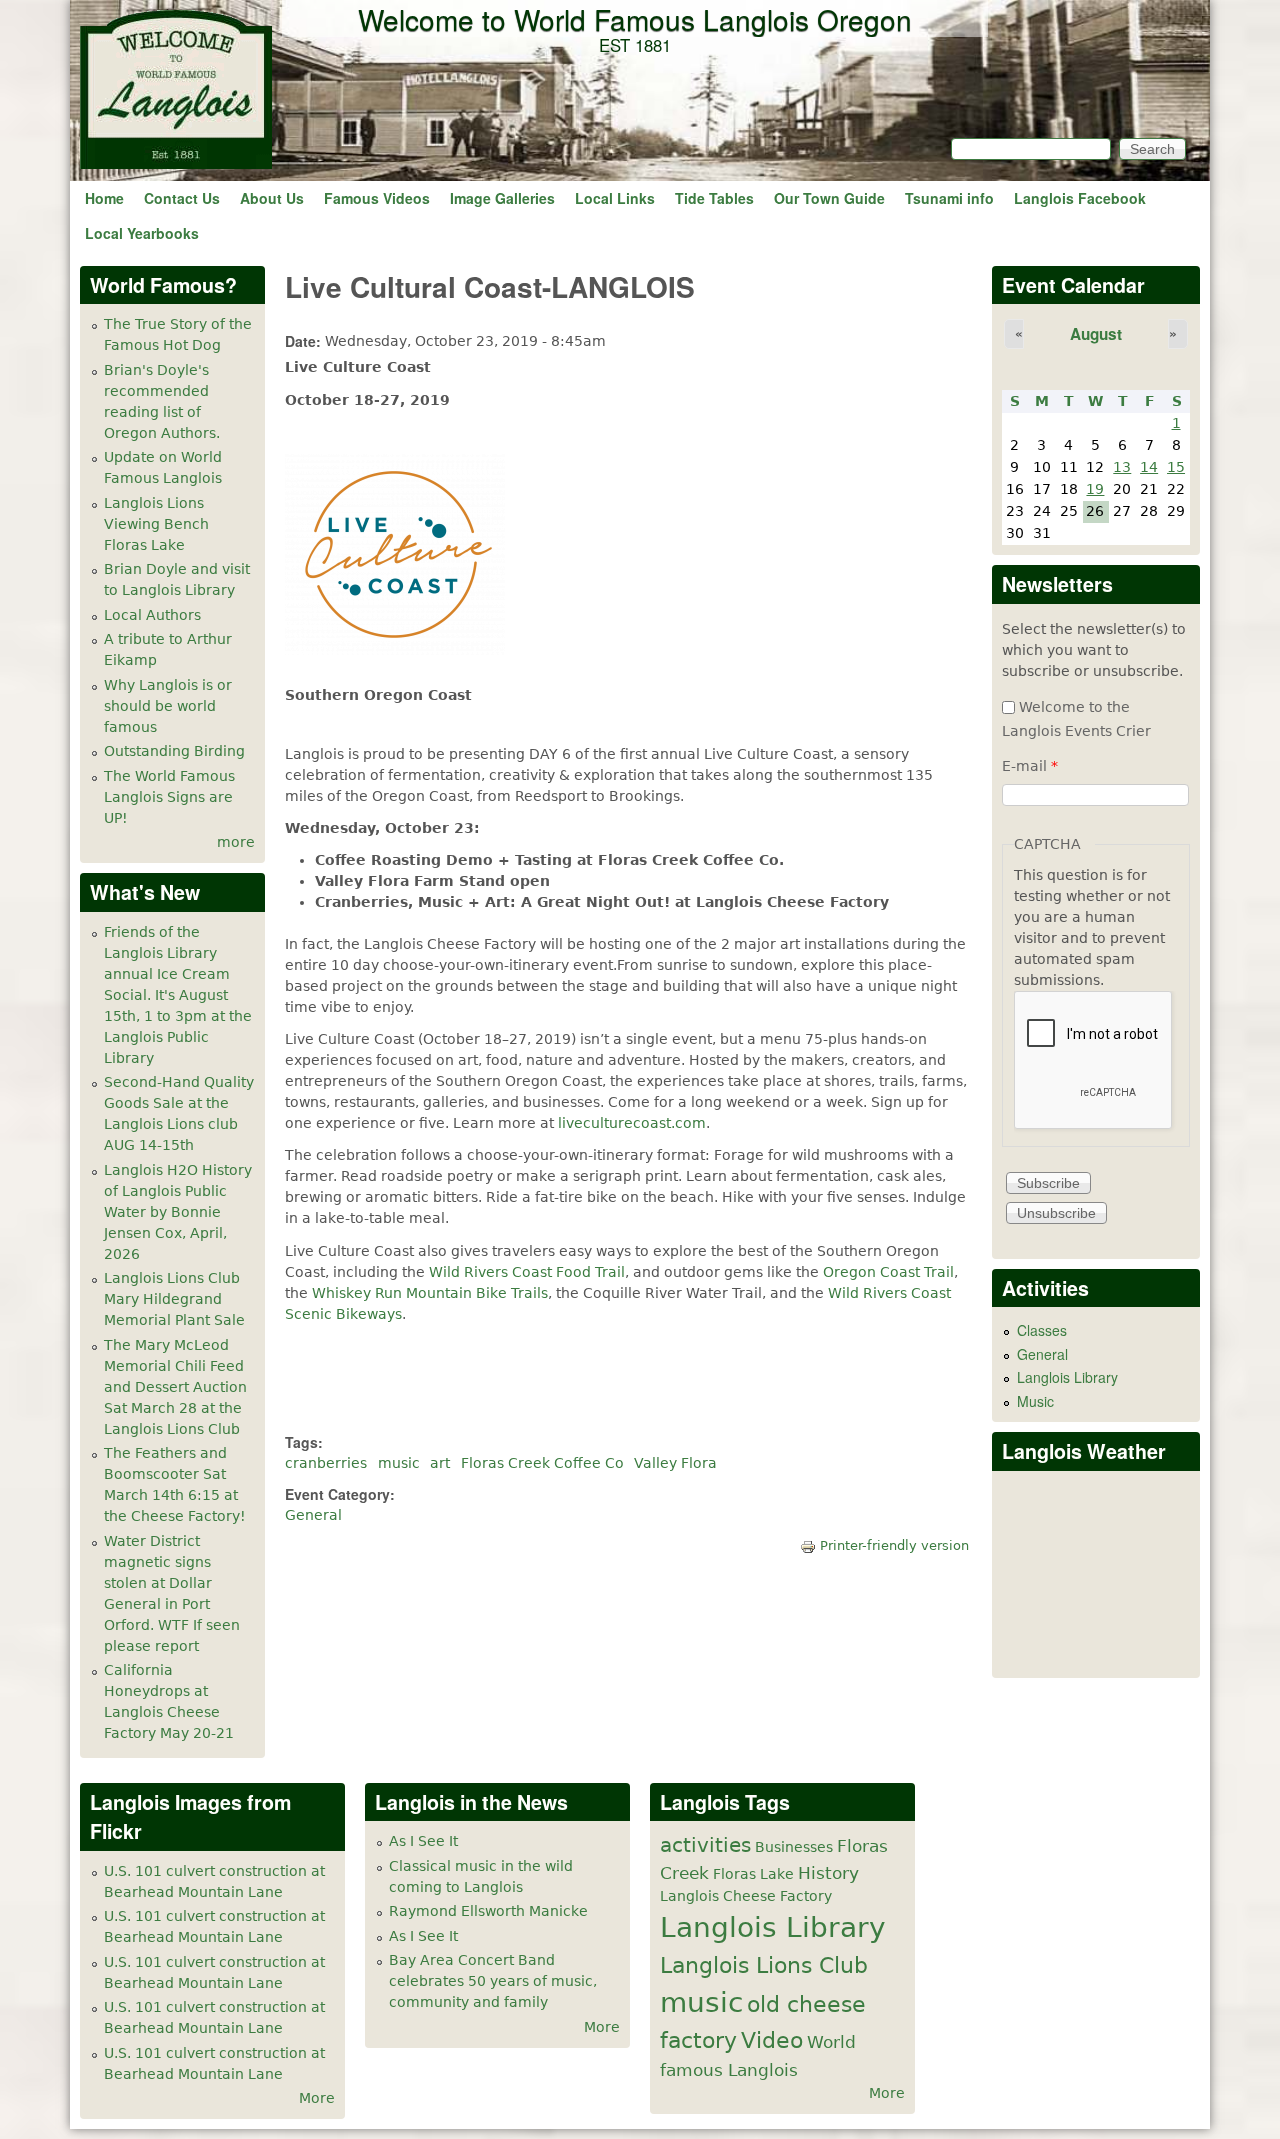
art (440, 1463)
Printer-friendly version (894, 1545)
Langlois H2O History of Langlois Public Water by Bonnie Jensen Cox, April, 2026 (178, 1212)
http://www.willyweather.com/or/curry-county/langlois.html (1097, 1647)
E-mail (1030, 766)
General (313, 1515)
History (828, 1873)
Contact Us (182, 198)
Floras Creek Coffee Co (542, 1463)
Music (1035, 1401)
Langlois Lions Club (764, 1965)
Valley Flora (675, 1463)
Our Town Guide (829, 198)
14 (1149, 467)
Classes (1042, 1330)
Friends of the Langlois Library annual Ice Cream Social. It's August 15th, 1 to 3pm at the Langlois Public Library (178, 995)
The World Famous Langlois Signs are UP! (169, 797)
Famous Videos (377, 198)
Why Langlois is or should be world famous (168, 706)
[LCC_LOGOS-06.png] (395, 650)
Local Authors (152, 615)
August (1096, 334)
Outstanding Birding (174, 751)
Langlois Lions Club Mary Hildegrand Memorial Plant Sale (174, 1299)
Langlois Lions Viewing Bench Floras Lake (156, 524)
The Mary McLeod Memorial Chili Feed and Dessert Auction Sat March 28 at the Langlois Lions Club (175, 1387)
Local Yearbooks (142, 233)
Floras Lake (753, 1874)
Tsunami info (949, 198)
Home (104, 198)
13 (1122, 467)
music (399, 1463)
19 (1095, 489)
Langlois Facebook (1080, 198)
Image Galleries (502, 198)
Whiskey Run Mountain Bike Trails (430, 1293)
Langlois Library (1067, 1377)
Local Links (615, 198)
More (317, 2098)
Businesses (794, 1847)
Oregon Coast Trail (888, 1272)
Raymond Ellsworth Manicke (488, 1911)
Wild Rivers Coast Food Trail (527, 1272)
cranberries (326, 1463)
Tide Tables (714, 198)
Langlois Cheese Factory (746, 1896)
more (236, 842)
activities (705, 1845)
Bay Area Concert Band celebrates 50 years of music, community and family (493, 1981)
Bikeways (369, 1314)
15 (1176, 467)
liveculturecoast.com (632, 1123)
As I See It (423, 1841)
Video (772, 2040)
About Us (272, 198)
